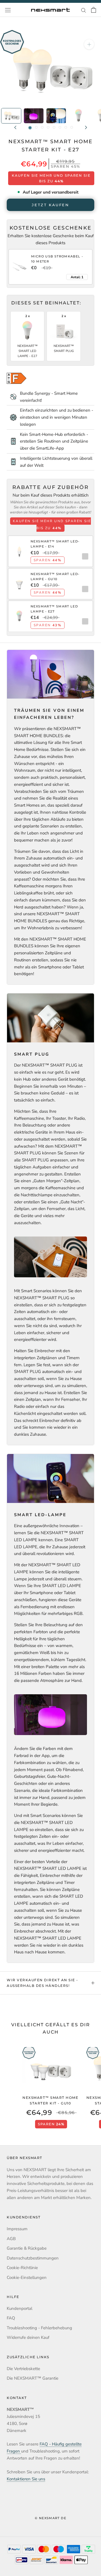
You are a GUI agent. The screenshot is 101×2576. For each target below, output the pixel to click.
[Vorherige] (15, 127)
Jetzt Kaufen (50, 205)
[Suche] (84, 10)
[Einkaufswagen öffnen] (94, 10)
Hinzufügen (84, 556)
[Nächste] (86, 127)
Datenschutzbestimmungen (33, 2258)
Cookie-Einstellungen (27, 2277)
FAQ (11, 2318)
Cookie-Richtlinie (22, 2268)
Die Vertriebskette (23, 2369)
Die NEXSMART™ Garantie (33, 2378)
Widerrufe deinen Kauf (28, 2337)
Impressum (17, 2229)
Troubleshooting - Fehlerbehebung (39, 2328)
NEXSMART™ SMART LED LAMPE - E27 (27, 351)
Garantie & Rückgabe (27, 2248)
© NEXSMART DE (50, 2518)
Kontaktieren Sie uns (26, 2479)
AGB (11, 2239)
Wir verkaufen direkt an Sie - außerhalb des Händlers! (43, 1983)
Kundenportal (19, 2308)
